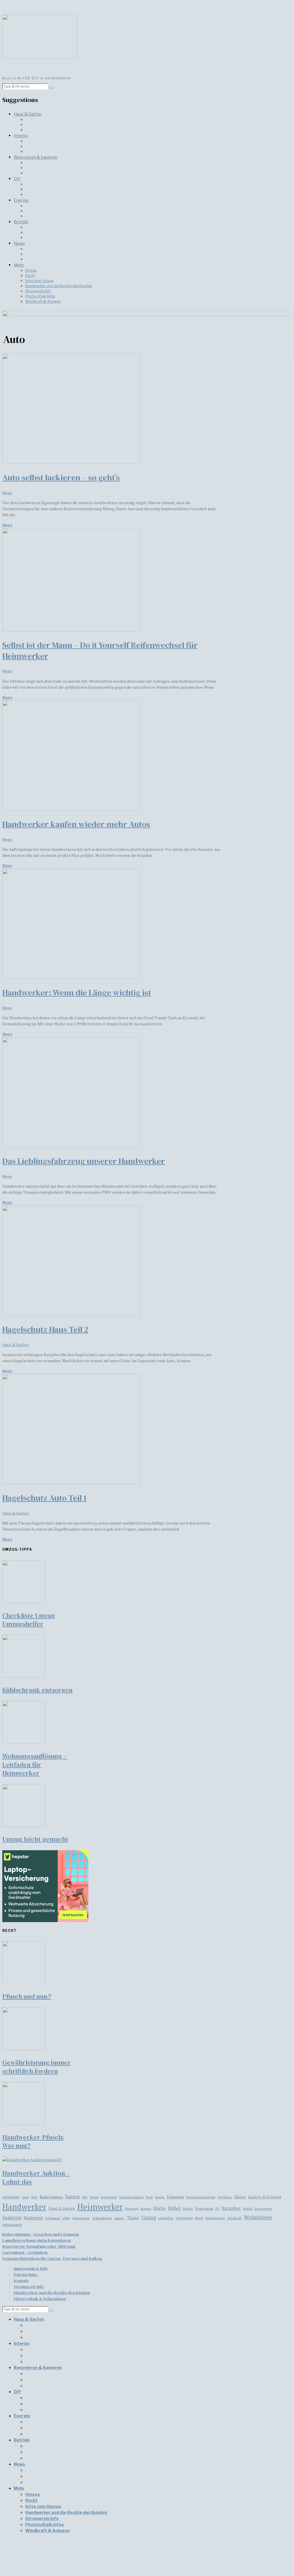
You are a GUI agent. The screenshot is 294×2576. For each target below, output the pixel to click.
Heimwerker (100, 2207)
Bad (34, 2197)
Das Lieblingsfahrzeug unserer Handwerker (84, 1161)
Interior (21, 136)
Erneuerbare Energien (201, 2197)
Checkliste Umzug (131, 2197)
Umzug (31, 270)
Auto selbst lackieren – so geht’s (61, 477)
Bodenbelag (109, 2197)
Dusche (160, 2197)
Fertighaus (225, 2197)
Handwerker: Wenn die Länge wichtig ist (77, 993)
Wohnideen (258, 2217)
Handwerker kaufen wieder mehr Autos (76, 824)
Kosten (146, 2208)
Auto (25, 2197)
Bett (85, 2197)
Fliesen (240, 2197)
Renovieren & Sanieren (36, 157)
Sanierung (33, 2218)
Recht (30, 276)
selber (66, 2218)
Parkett (188, 2209)
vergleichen (166, 2218)
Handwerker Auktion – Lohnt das (36, 2177)
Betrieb (21, 222)
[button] (51, 88)
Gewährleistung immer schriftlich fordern (36, 2067)
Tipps (133, 2218)
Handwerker (24, 2207)
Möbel (174, 2208)
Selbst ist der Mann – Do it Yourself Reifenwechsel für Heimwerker (100, 650)
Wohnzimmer (12, 2225)
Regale (248, 2209)
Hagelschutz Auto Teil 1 (44, 1498)
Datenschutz (26, 2274)
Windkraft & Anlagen (43, 301)
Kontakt (21, 2281)
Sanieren (12, 2218)
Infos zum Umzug (39, 281)
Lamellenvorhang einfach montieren (37, 2240)
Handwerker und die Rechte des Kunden (59, 286)
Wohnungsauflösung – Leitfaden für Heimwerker (35, 1764)
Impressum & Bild (31, 2268)
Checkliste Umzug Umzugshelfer (29, 1620)
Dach (149, 2197)
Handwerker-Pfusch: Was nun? (33, 2141)
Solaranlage (81, 2218)
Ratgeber (231, 2208)
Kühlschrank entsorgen (37, 1690)
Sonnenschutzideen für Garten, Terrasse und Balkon (52, 2258)
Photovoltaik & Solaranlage (40, 2299)
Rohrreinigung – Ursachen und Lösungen (41, 2234)
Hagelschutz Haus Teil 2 (45, 1329)
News (19, 243)
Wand (199, 2218)
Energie (21, 200)
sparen (119, 2218)
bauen (73, 2196)
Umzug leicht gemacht (35, 1839)
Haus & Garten (28, 114)
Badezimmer (51, 2197)
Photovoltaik (204, 2209)
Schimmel (53, 2218)
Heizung (132, 2209)
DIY (17, 179)
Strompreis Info (38, 291)
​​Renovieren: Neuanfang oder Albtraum (39, 2246)
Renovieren (263, 2209)
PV (217, 2209)
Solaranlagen (102, 2218)
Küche (160, 2208)
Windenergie (215, 2218)
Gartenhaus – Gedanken (25, 2252)
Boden (94, 2197)
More (7, 525)
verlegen (184, 2218)
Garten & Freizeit (265, 2197)
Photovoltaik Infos (40, 296)
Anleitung (11, 2197)
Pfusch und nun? (27, 1996)
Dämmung (175, 2197)
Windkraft (234, 2218)
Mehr (19, 265)
